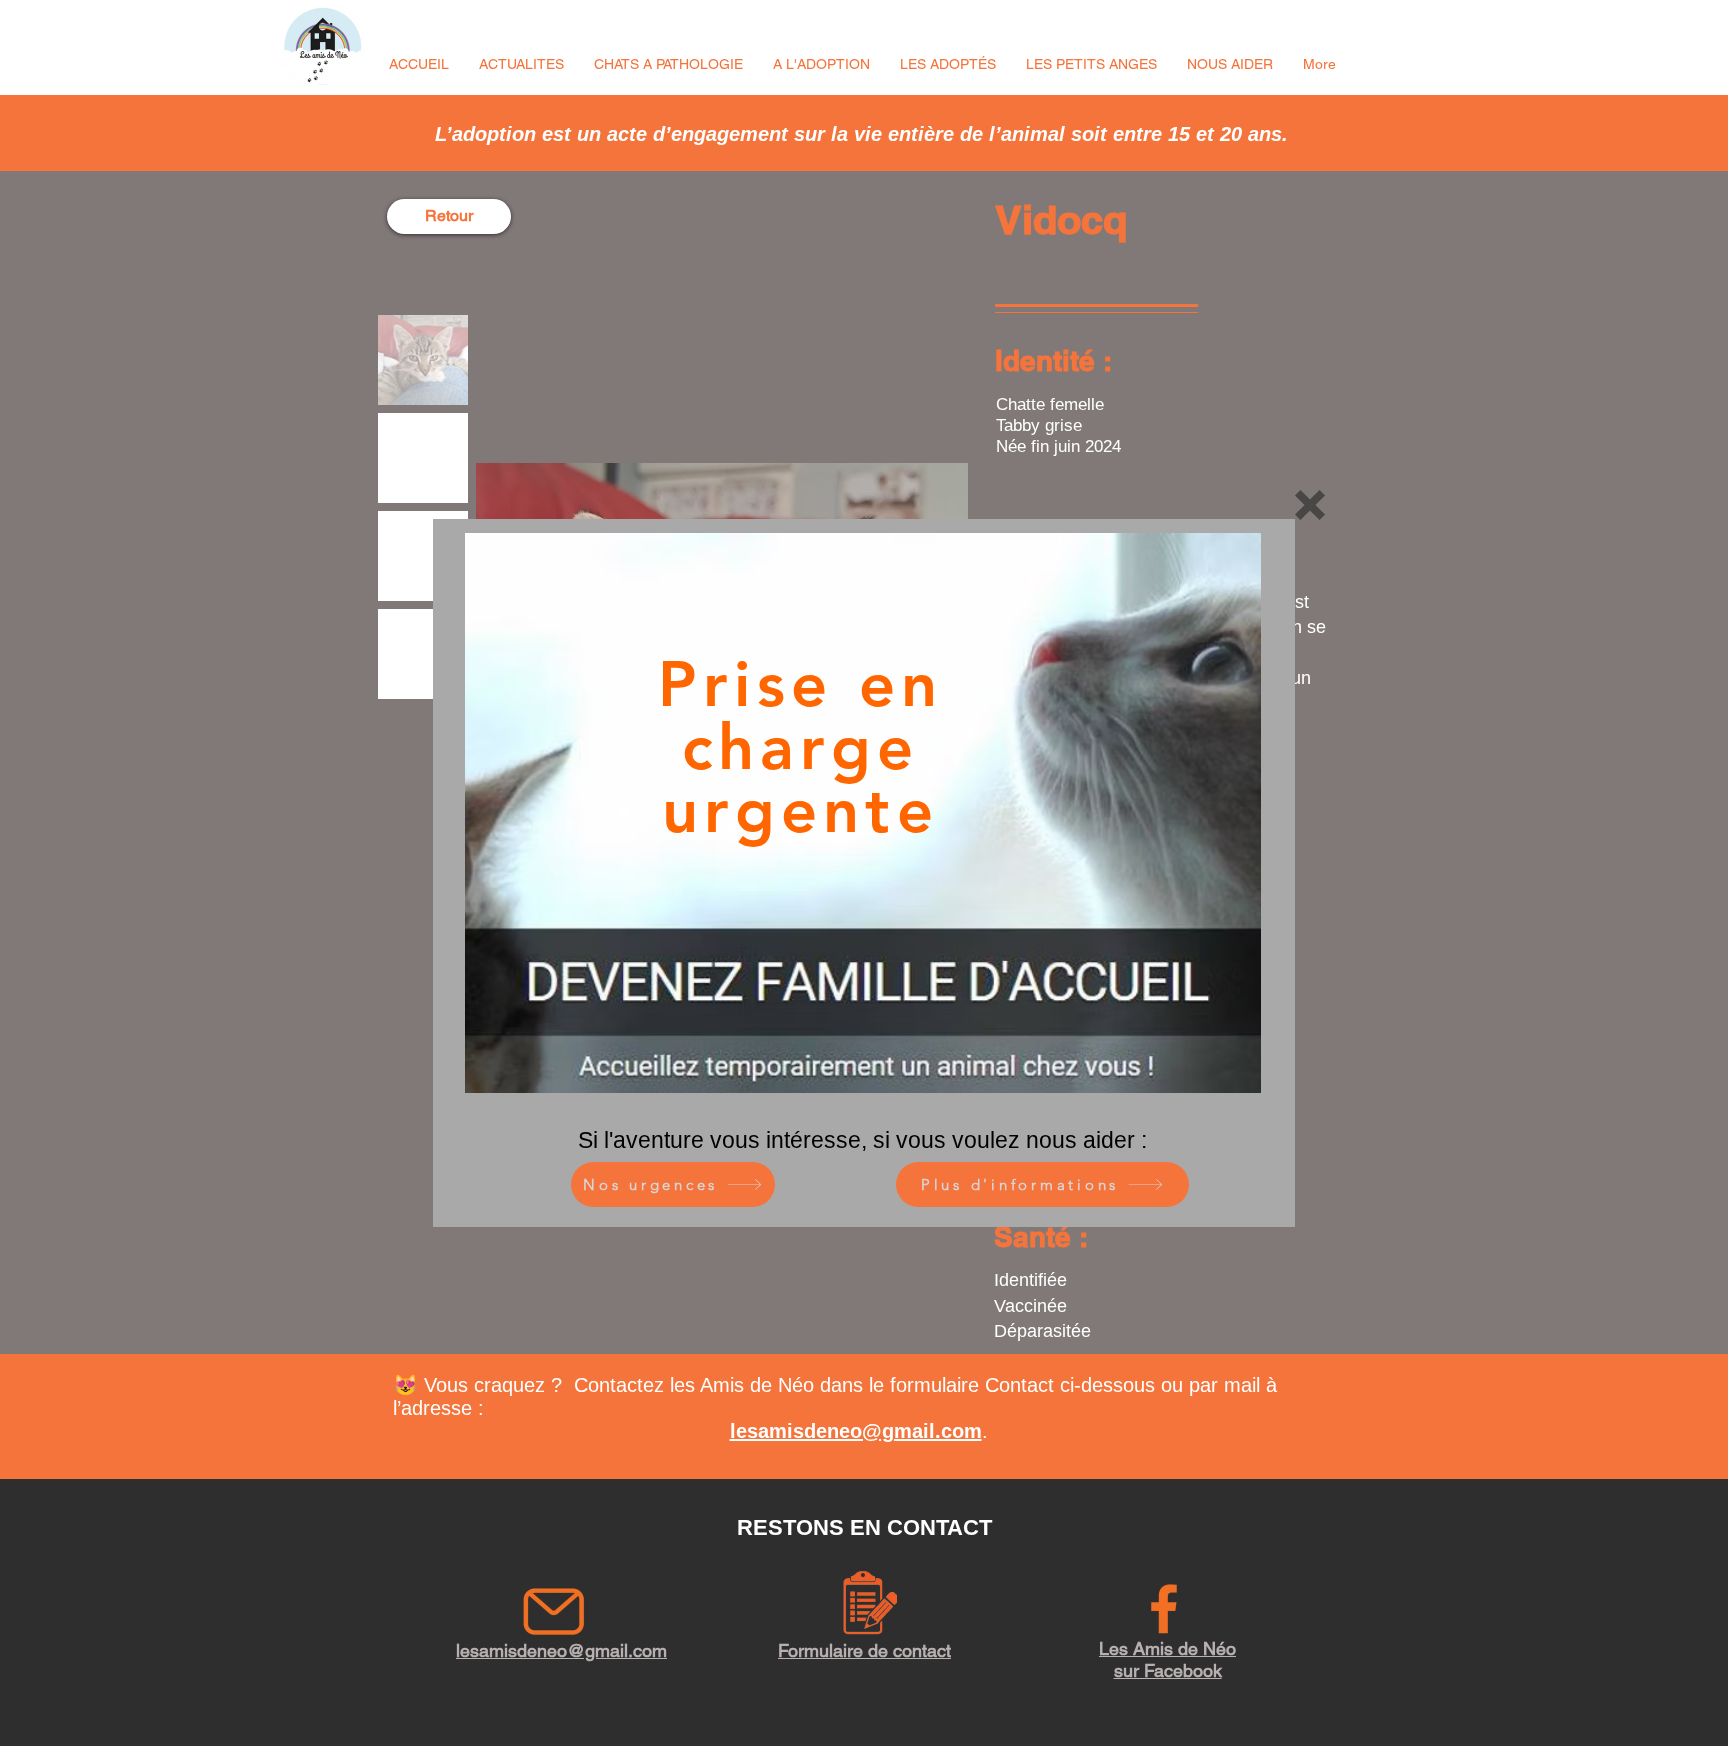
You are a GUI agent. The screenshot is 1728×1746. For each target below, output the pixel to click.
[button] (1310, 505)
